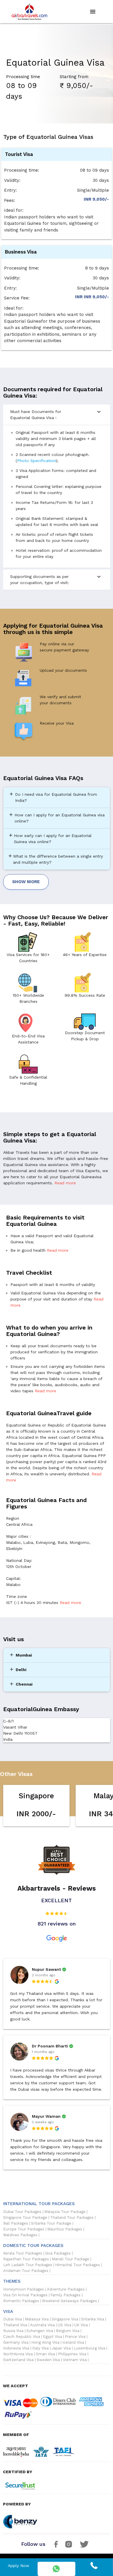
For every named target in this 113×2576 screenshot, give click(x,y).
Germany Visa (16, 2343)
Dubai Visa (13, 2319)
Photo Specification (36, 461)
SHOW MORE (26, 882)
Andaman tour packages (26, 2271)
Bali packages (16, 2223)
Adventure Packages (66, 2289)
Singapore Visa (65, 2319)
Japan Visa (61, 2348)
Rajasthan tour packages (26, 2259)
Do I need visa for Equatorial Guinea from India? (53, 797)
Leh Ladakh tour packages (28, 2265)
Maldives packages (20, 2235)
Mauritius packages (65, 2229)
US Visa (64, 2325)
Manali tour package (71, 2259)
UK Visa (81, 2325)
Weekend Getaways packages (70, 2301)
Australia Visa (42, 2325)
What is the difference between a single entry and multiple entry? (55, 859)
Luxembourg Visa (89, 2348)
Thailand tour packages (72, 2218)
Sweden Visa (48, 2360)
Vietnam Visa (75, 2360)
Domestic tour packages (33, 2246)
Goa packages (58, 2253)
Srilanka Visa (93, 2319)
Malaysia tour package (65, 2212)
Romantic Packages (21, 2301)
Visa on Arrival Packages (25, 2295)
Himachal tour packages (78, 2265)
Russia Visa (13, 2331)
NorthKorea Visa (18, 2354)
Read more (65, 1183)
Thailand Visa (15, 2325)
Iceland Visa (73, 2343)
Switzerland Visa (18, 2360)
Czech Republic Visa (22, 2337)
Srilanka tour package (51, 2223)
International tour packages (39, 2204)
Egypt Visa (52, 2337)
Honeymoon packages (24, 2289)
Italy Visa (40, 2348)
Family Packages (65, 2295)
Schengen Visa (40, 2331)
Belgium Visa (68, 2331)
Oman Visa (45, 2354)
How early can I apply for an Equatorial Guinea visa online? (50, 838)
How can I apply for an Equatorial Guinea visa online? (57, 818)
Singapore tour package (25, 2218)
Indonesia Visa (16, 2348)
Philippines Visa (72, 2354)
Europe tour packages (24, 2229)
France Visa (75, 2337)
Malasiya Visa (37, 2319)
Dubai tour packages (22, 2212)
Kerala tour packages (23, 2253)
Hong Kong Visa (45, 2343)
